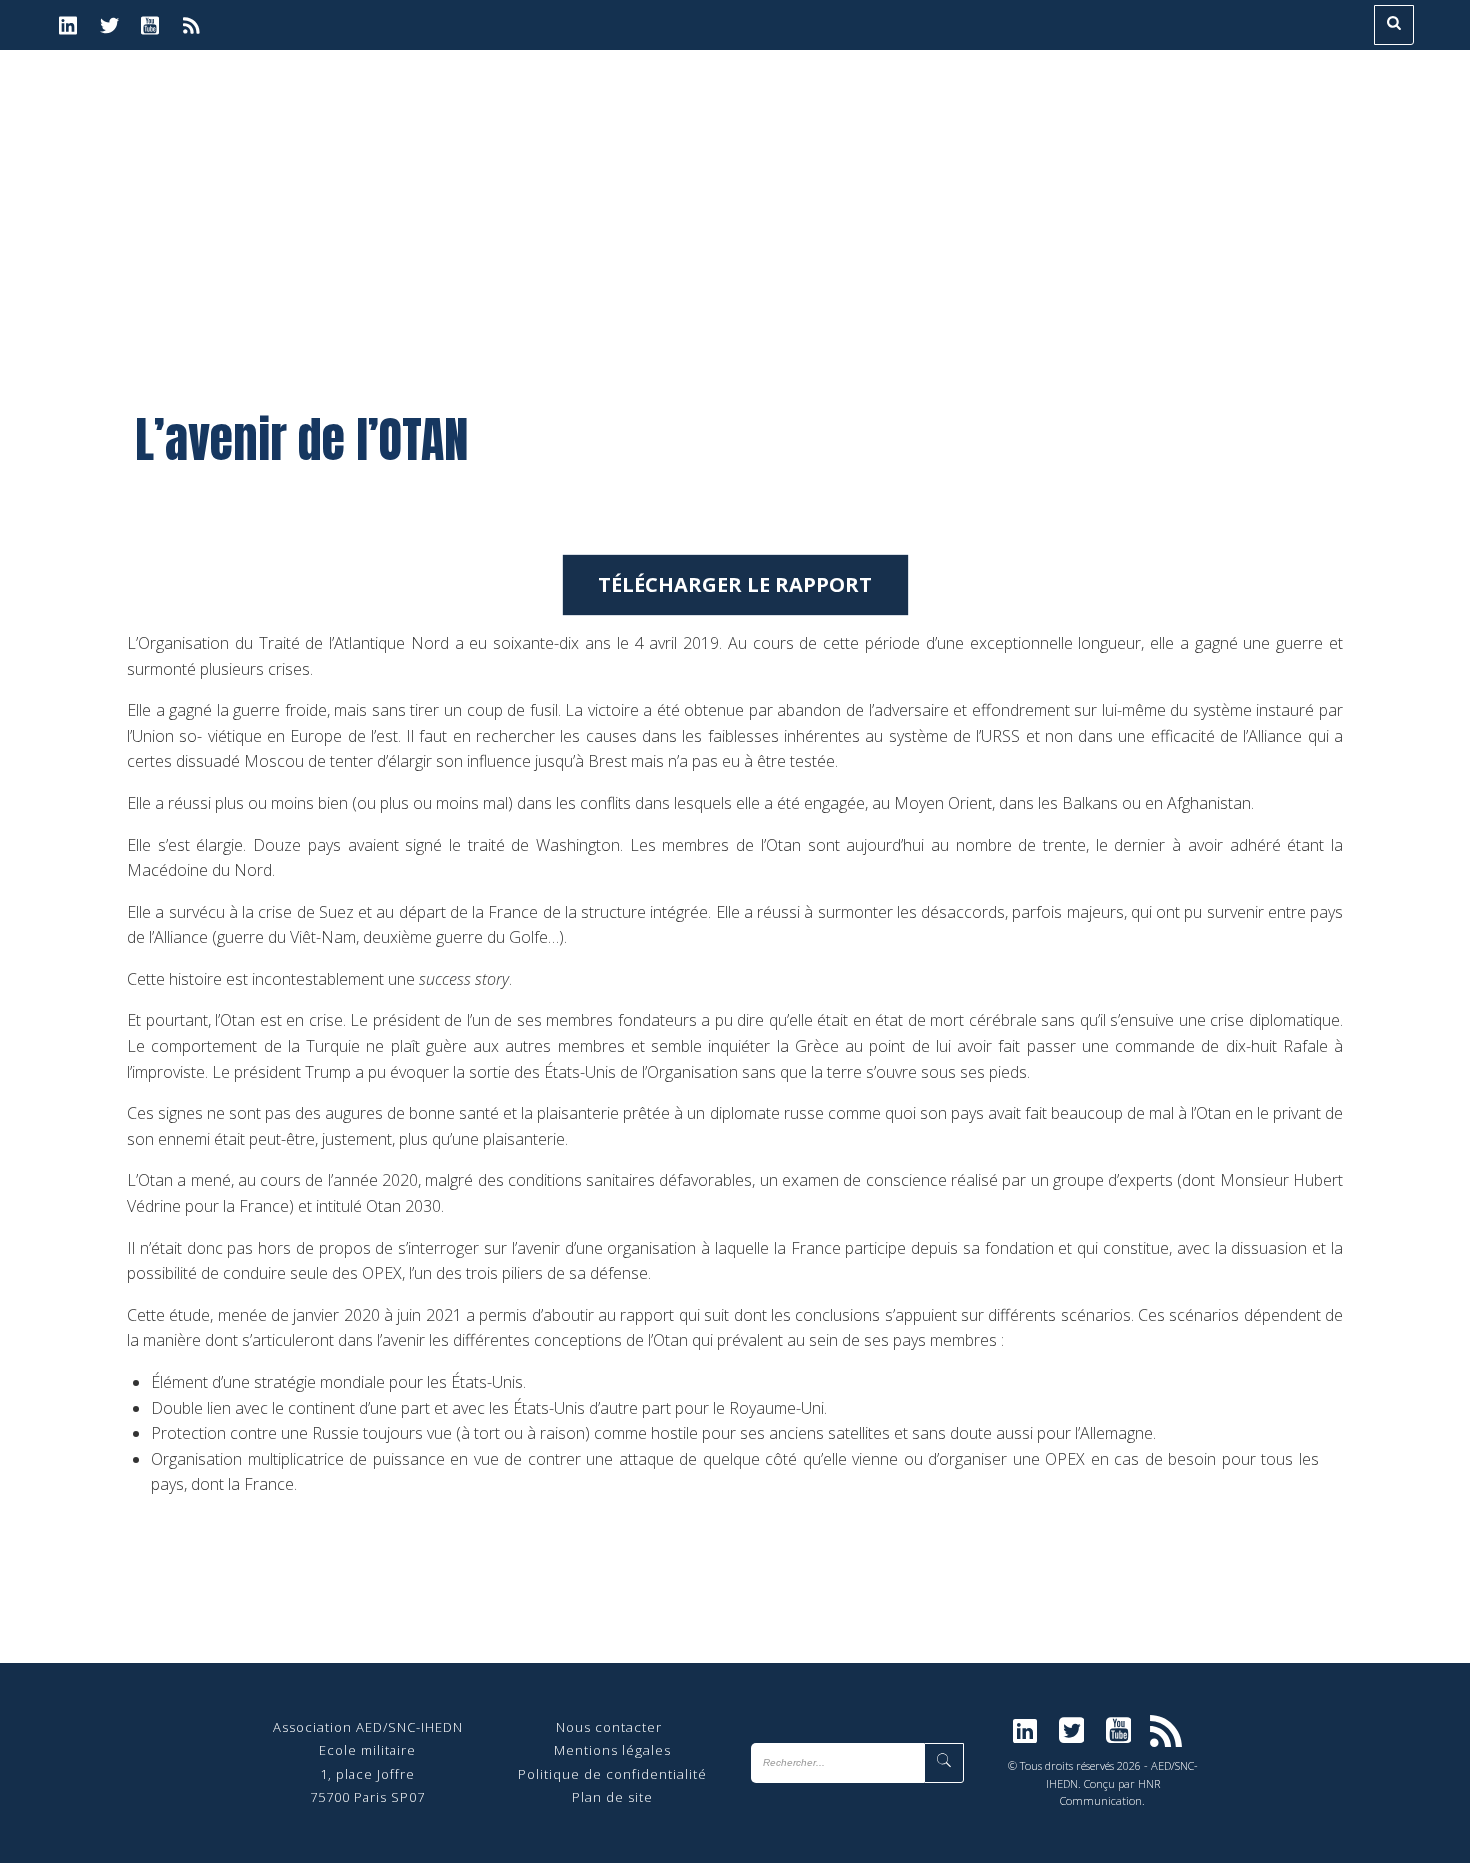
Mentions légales (612, 1750)
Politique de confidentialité (612, 1774)
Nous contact (601, 1727)
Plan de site (612, 1797)
